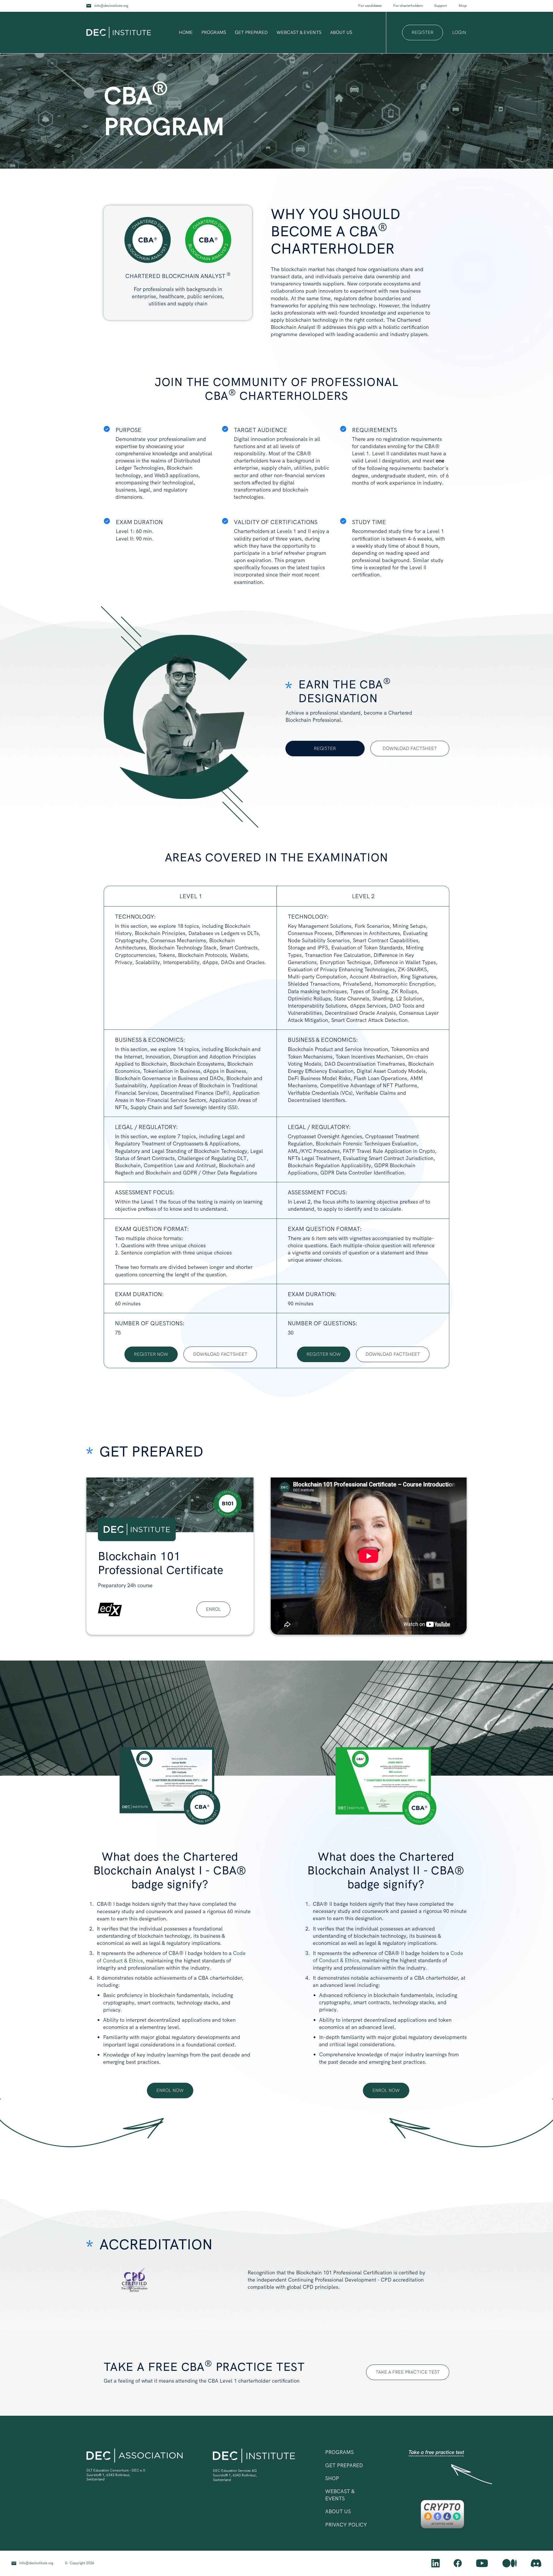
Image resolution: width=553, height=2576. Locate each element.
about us (341, 32)
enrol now (170, 2090)
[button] (214, 33)
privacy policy (346, 2525)
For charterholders (408, 6)
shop (332, 2478)
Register (325, 748)
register (423, 32)
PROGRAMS (339, 2452)
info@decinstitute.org (111, 6)
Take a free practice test (436, 2452)
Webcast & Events (299, 32)
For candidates (370, 6)
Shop (463, 6)
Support (441, 6)
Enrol (213, 1609)
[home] (119, 33)
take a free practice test (408, 2372)
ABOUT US (338, 2511)
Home (186, 32)
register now (151, 1354)
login (459, 33)
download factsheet (410, 748)
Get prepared (251, 32)
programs (214, 32)
